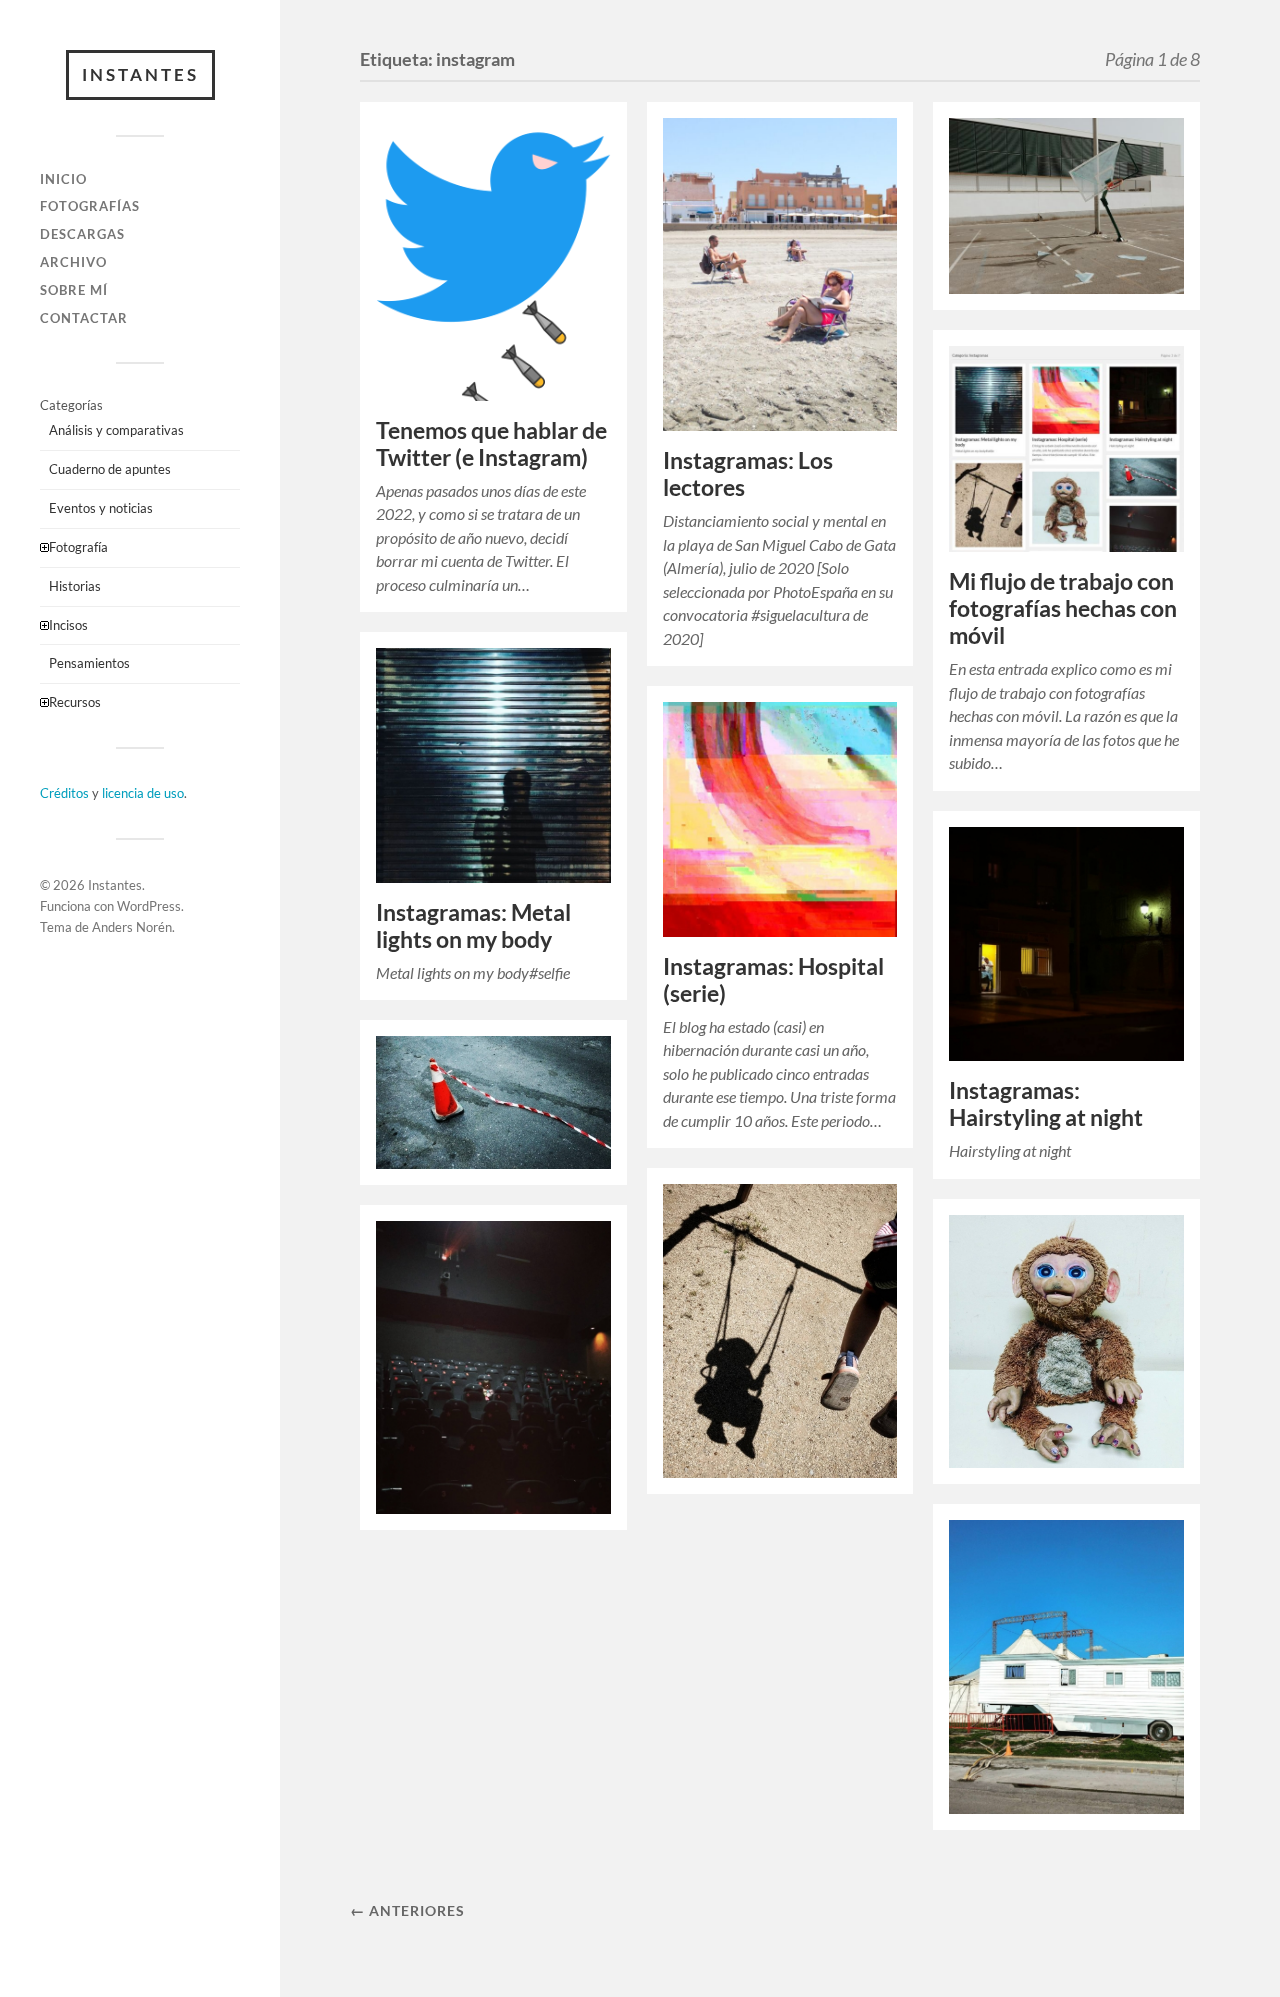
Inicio (63, 179)
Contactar (84, 318)
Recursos (75, 702)
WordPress (149, 906)
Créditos (64, 793)
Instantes (140, 74)
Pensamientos (89, 663)
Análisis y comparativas (116, 430)
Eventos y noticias (101, 508)
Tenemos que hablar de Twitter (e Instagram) (491, 444)
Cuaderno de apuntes (110, 469)
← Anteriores (407, 1910)
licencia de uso (143, 793)
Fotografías (90, 206)
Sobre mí (74, 290)
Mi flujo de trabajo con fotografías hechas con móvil (1063, 608)
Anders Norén (132, 927)
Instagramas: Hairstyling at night (1046, 1104)
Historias (75, 586)
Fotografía (78, 547)
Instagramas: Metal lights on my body (473, 926)
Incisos (68, 625)
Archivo (73, 262)
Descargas (82, 234)
